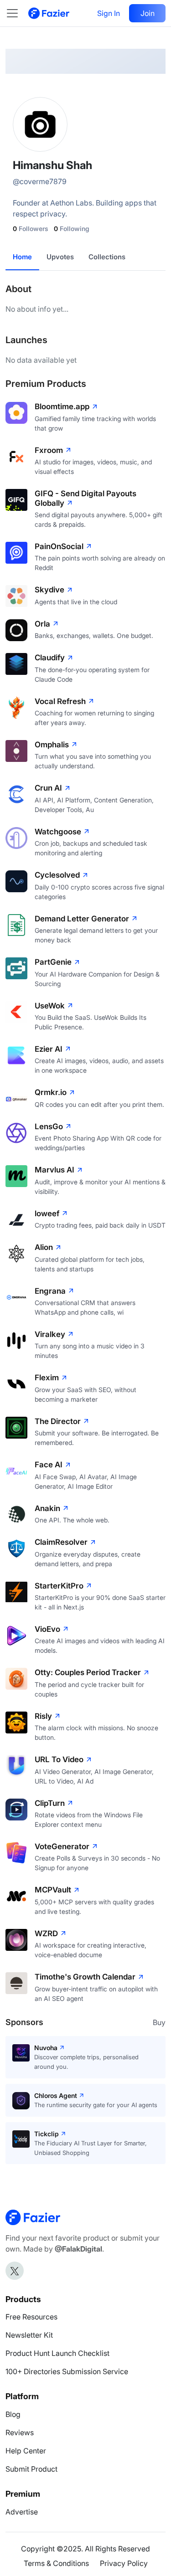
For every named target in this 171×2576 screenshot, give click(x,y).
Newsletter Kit (29, 2335)
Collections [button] (107, 257)
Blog (13, 2414)
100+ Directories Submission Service (67, 2371)
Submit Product (31, 2469)
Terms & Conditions (56, 2563)
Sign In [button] (109, 13)
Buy (159, 2022)
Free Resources (31, 2317)
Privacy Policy (124, 2563)
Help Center (26, 2451)
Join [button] (148, 13)
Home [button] (22, 257)
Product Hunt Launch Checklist (57, 2353)
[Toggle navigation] (17, 13)
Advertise (22, 2512)
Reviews (20, 2432)
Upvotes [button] (60, 257)
